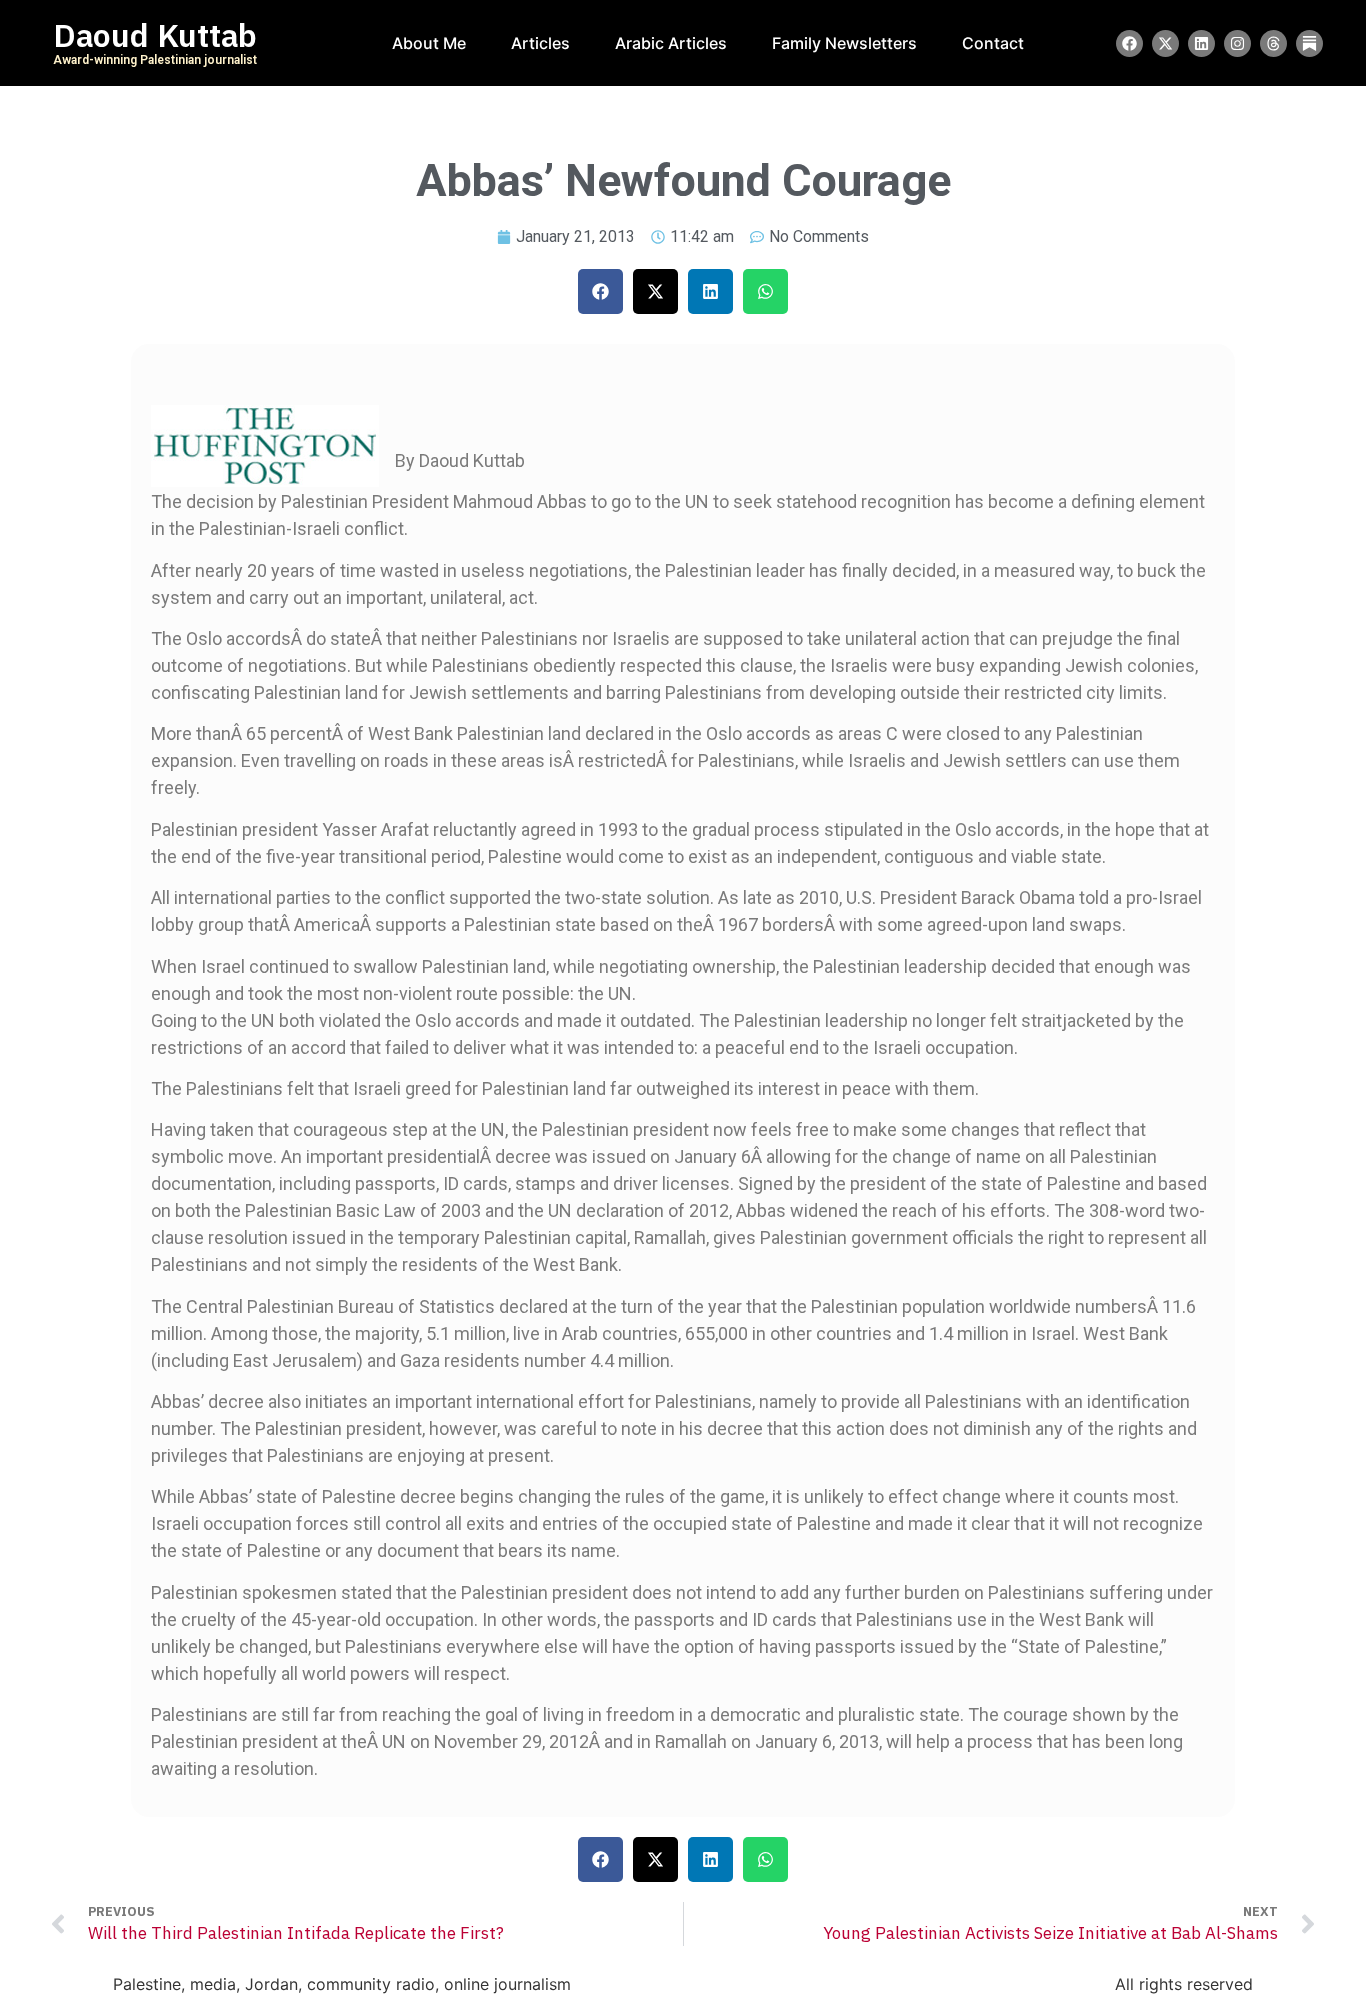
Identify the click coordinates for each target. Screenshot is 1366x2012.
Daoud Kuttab (155, 36)
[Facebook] (1129, 43)
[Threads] (1273, 43)
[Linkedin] (1201, 43)
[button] (600, 291)
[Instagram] (1237, 43)
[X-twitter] (1165, 43)
